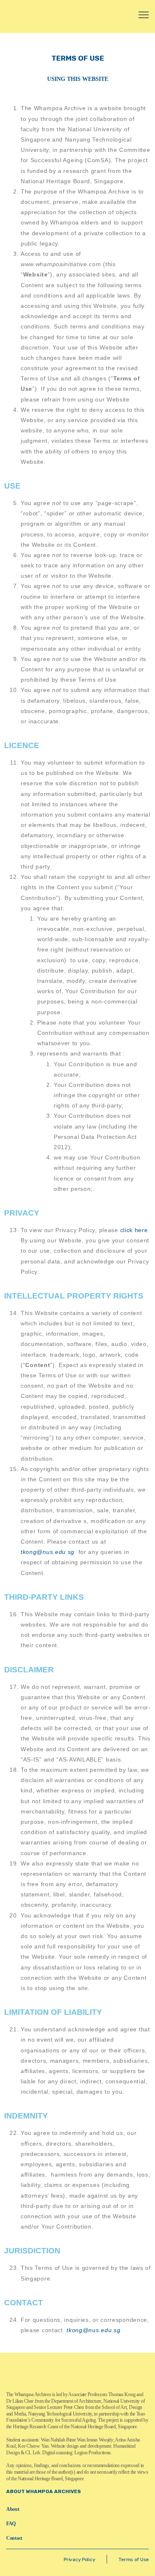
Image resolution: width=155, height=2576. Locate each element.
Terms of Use (134, 2559)
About (13, 2509)
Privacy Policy (79, 2559)
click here (134, 1230)
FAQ (11, 2524)
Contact (14, 2538)
